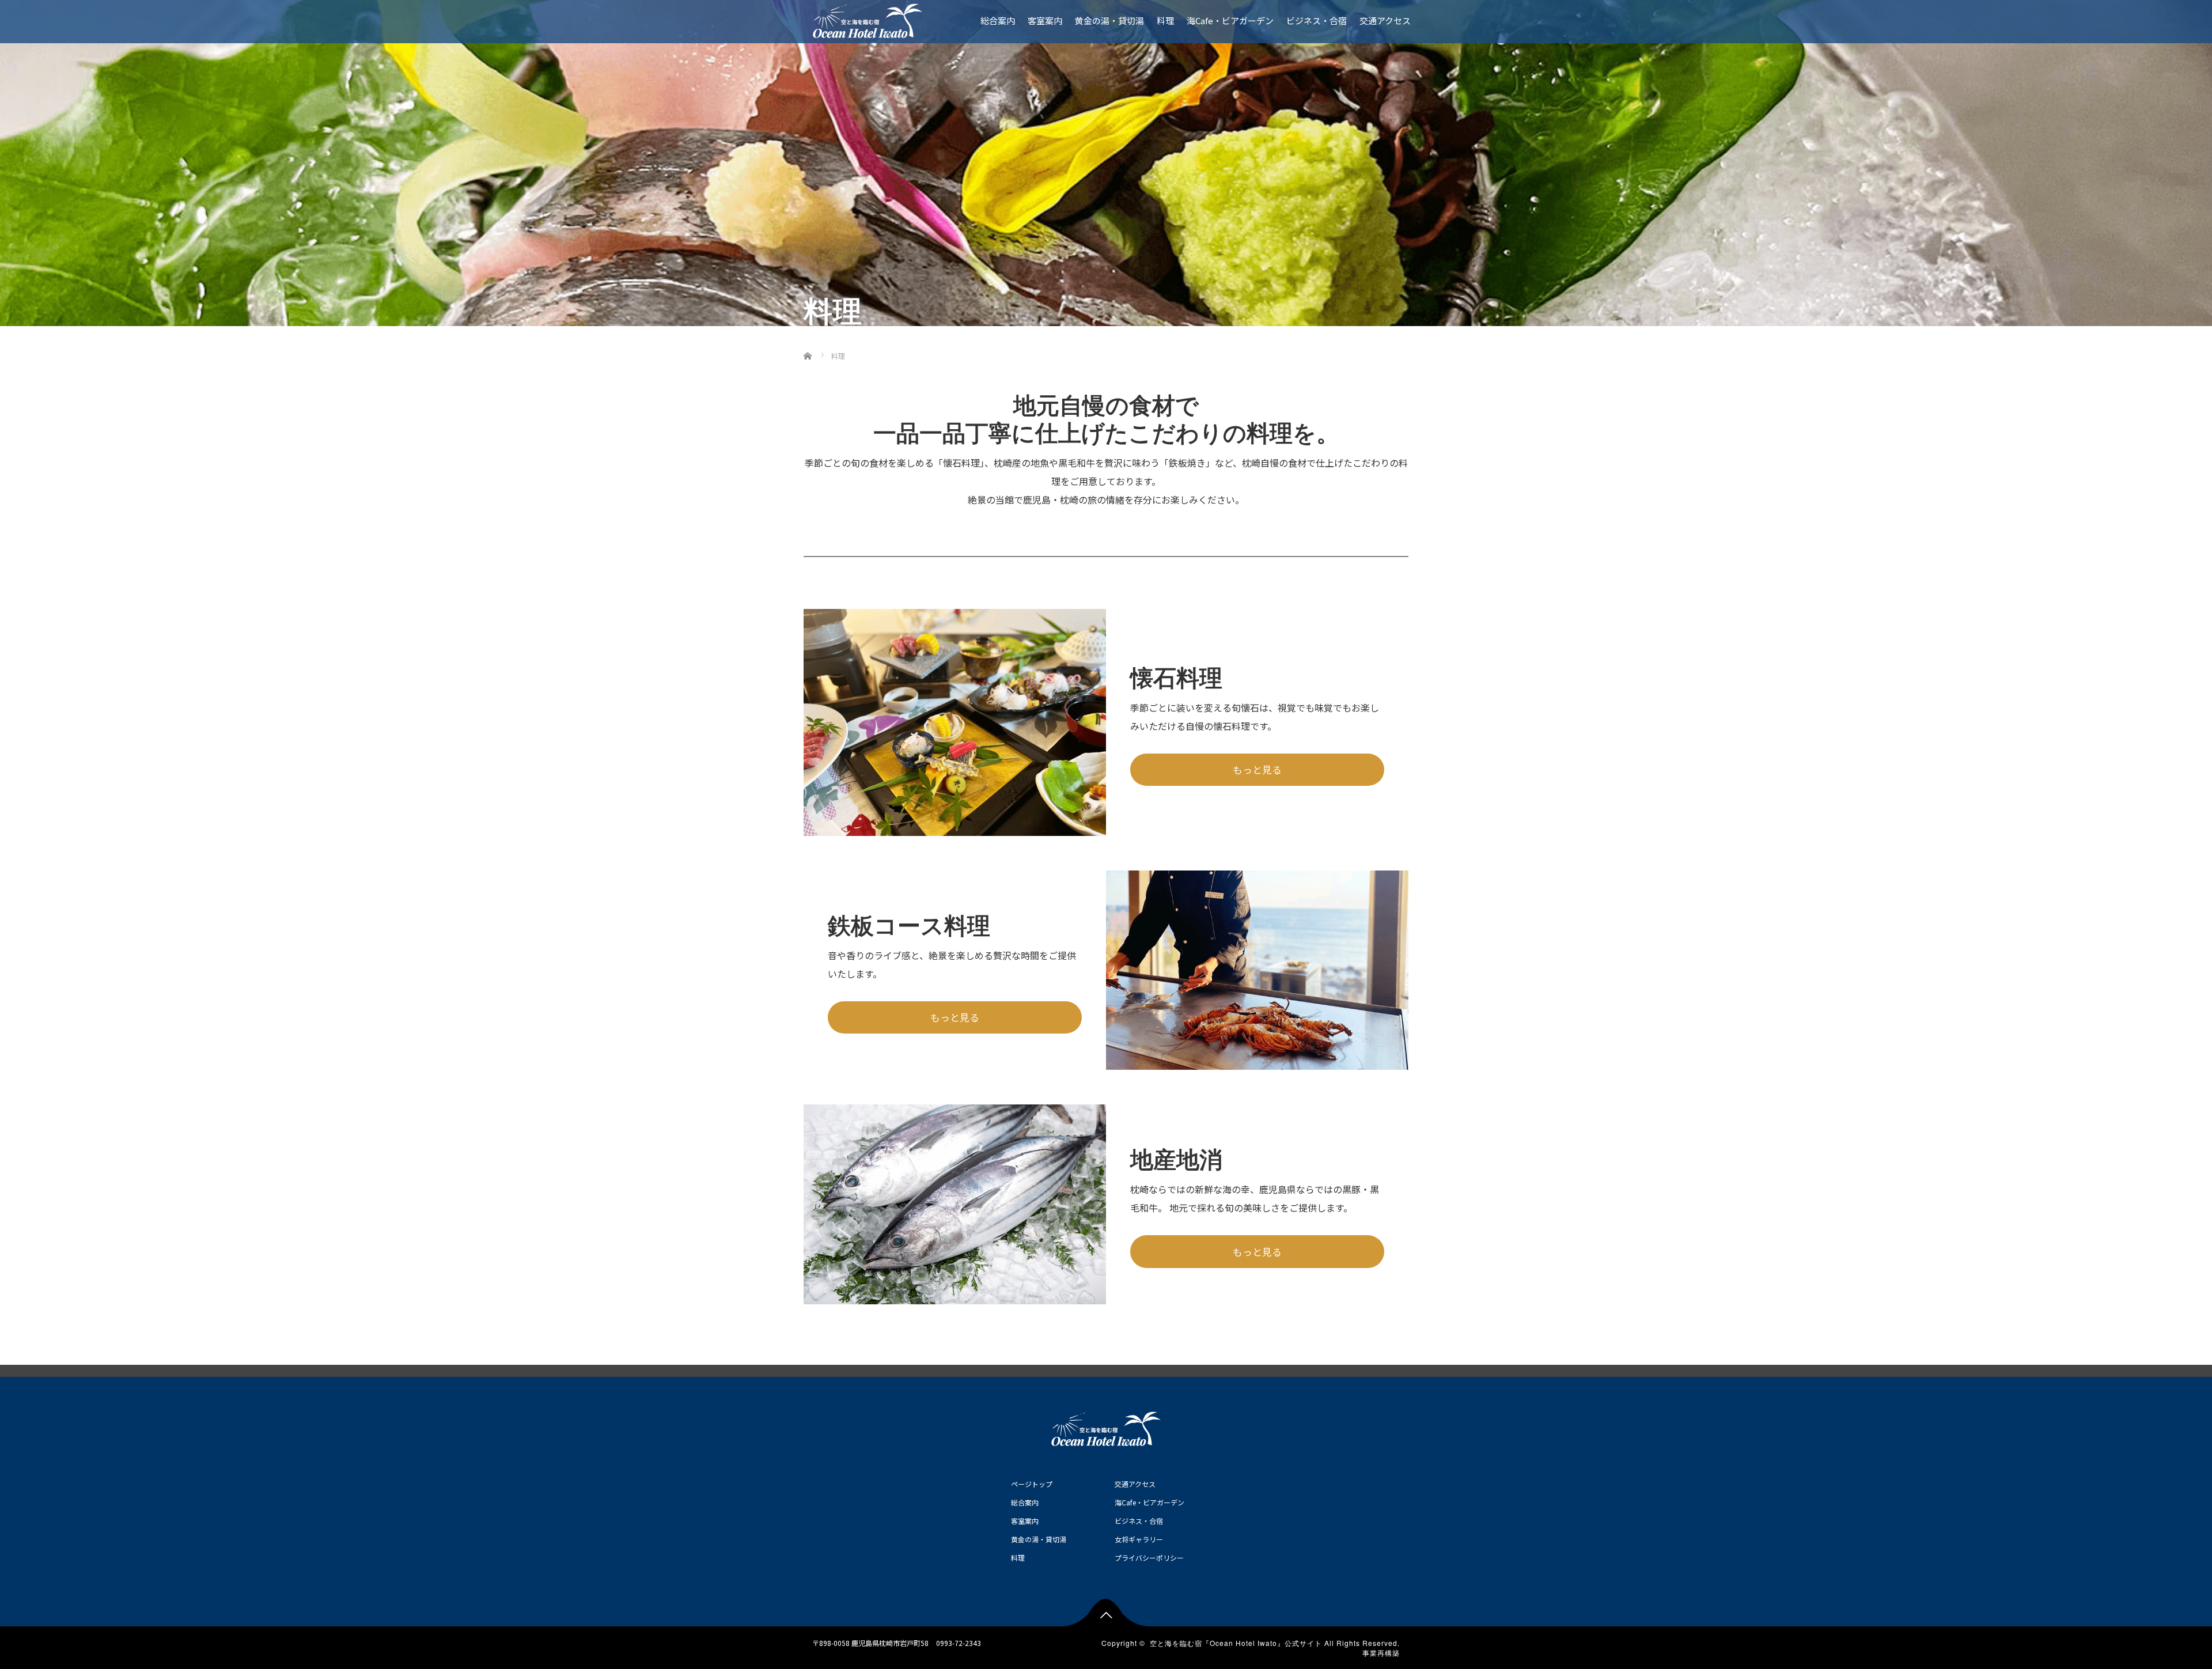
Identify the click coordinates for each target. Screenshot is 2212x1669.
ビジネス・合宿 (1317, 20)
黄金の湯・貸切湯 (1109, 20)
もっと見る (1257, 769)
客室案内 (1045, 20)
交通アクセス (1385, 20)
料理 (1165, 20)
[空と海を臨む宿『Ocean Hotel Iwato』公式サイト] (868, 18)
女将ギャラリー (1139, 1539)
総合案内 (998, 20)
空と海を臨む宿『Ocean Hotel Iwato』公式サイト (1236, 1643)
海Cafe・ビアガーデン (1230, 20)
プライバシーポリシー (1149, 1558)
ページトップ (1032, 1484)
